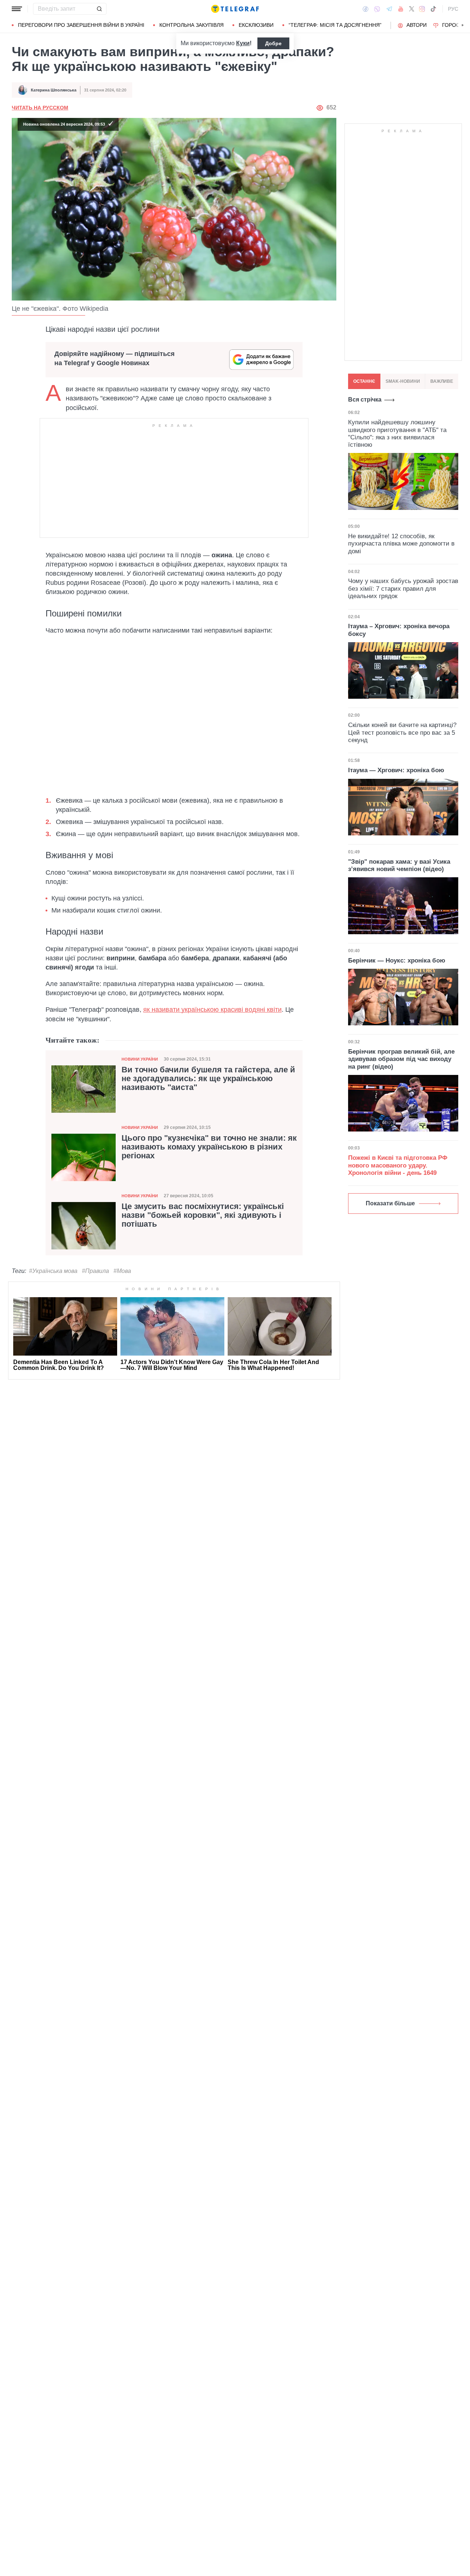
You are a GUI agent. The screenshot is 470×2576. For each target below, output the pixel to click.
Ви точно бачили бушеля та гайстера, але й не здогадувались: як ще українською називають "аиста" (208, 1079)
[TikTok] (433, 9)
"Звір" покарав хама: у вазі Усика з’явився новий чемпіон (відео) (399, 865)
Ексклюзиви (256, 25)
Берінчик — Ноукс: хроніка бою (397, 960)
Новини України (140, 1059)
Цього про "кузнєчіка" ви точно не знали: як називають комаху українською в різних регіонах (209, 1147)
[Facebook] (366, 9)
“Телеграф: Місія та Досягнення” (335, 25)
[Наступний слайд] (463, 25)
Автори (417, 25)
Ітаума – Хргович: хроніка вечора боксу (399, 630)
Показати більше (390, 1203)
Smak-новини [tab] (403, 381)
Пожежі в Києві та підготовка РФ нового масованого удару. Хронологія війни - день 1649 (398, 1165)
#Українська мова (53, 1271)
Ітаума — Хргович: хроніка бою (396, 770)
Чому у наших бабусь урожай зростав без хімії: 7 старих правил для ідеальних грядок (403, 589)
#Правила (95, 1271)
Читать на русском (40, 108)
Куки (243, 43)
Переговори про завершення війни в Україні (81, 25)
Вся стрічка (365, 400)
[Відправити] (99, 9)
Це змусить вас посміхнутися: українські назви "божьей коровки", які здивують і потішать (203, 1215)
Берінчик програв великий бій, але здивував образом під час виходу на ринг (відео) (401, 1059)
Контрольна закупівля (191, 25)
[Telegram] (389, 9)
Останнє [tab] (364, 381)
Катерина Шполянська (54, 90)
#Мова (122, 1271)
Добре (273, 43)
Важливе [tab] (442, 381)
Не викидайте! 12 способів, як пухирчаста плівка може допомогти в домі (401, 543)
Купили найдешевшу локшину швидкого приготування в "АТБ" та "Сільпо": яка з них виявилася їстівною (397, 433)
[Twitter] (412, 9)
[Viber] (377, 9)
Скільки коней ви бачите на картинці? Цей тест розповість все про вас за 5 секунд (402, 733)
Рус (453, 9)
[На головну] (235, 9)
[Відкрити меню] (17, 9)
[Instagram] (422, 9)
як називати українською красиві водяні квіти (212, 1010)
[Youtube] (401, 9)
